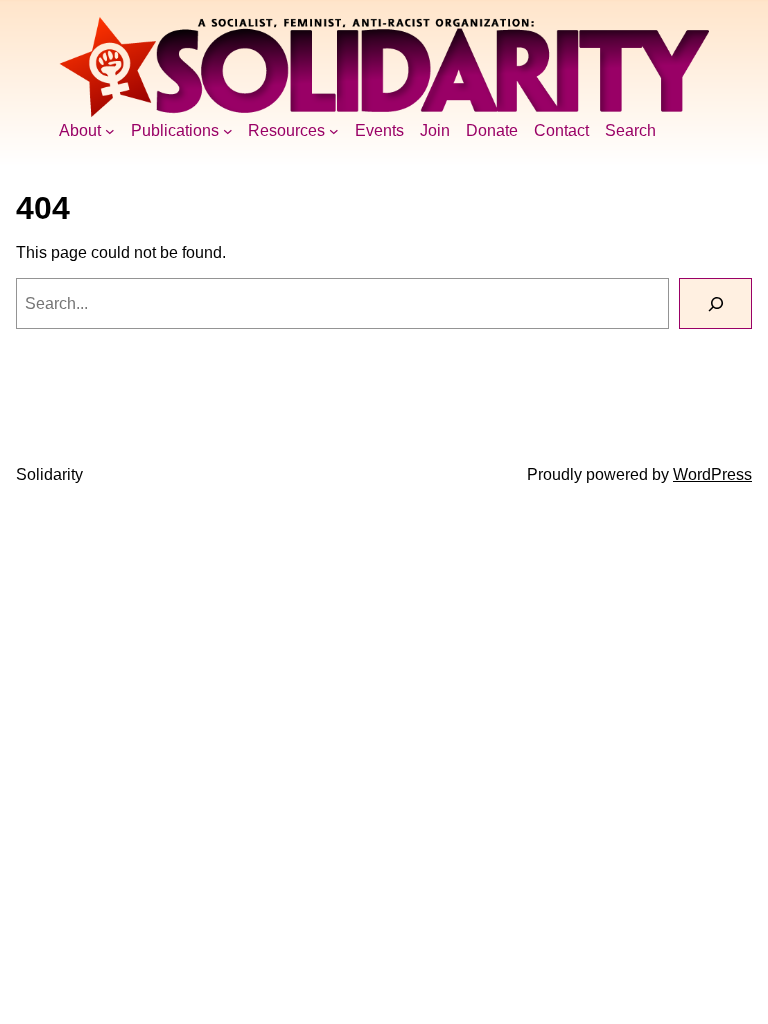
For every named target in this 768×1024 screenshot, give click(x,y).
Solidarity (49, 474)
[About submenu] (110, 131)
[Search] (715, 303)
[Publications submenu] (228, 131)
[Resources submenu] (334, 131)
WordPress (712, 474)
